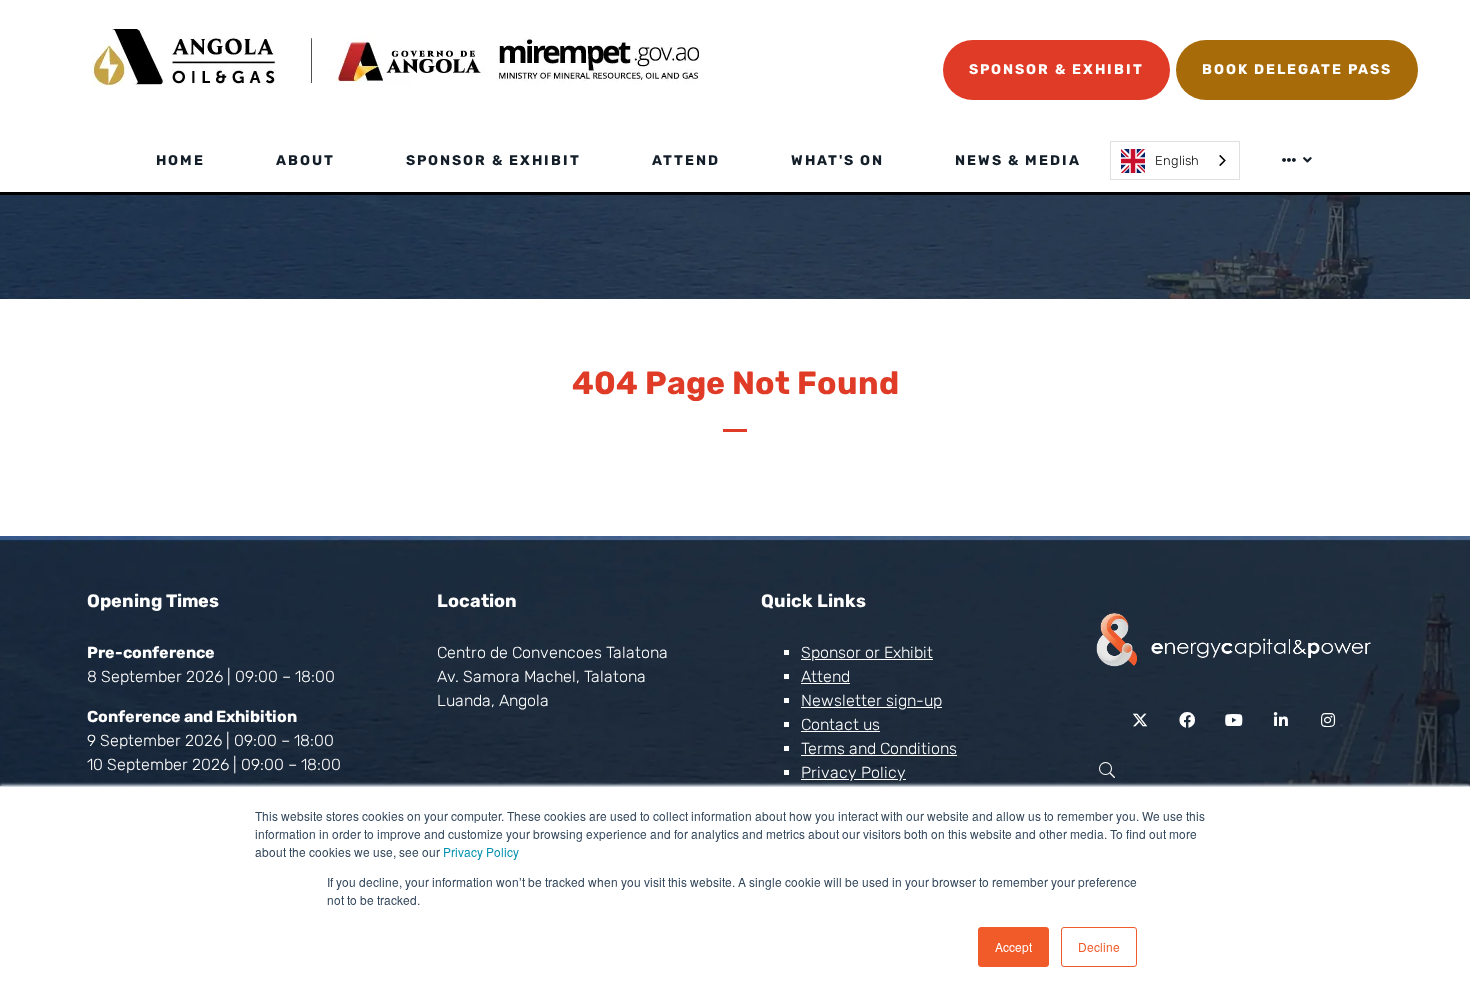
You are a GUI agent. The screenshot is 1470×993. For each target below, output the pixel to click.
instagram (1328, 720)
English (1177, 160)
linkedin (1281, 720)
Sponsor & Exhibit (493, 160)
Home (180, 160)
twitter (1140, 720)
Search (1106, 770)
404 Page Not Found (735, 383)
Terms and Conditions (879, 748)
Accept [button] (1013, 946)
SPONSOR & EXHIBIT (1056, 69)
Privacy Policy (481, 851)
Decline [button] (1099, 946)
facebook (1187, 720)
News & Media (1018, 160)
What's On (837, 160)
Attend (686, 160)
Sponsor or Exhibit (867, 652)
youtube (1234, 720)
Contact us (840, 724)
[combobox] (1175, 160)
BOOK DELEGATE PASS (1297, 69)
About (305, 160)
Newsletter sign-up (871, 700)
